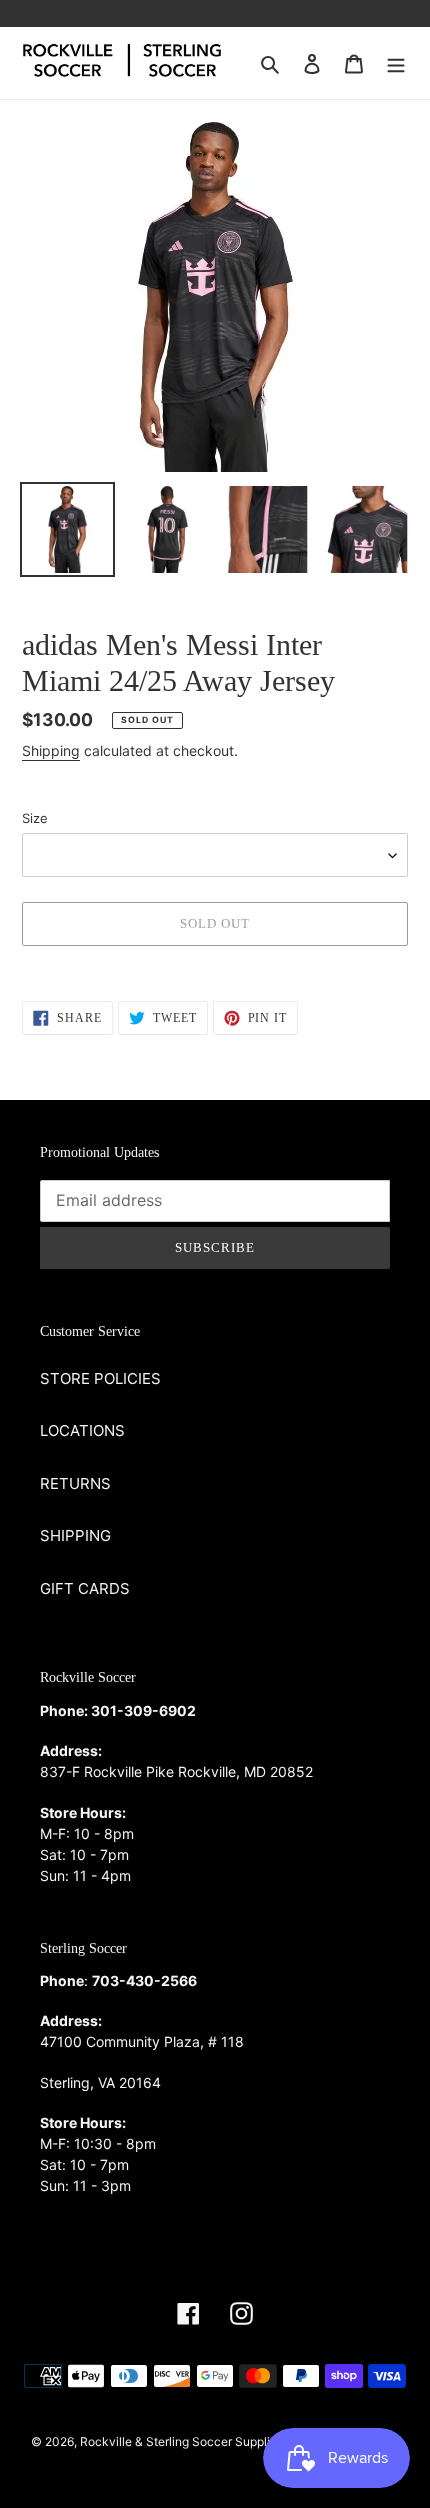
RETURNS (75, 1483)
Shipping (51, 750)
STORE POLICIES (100, 1378)
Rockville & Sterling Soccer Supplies (181, 2441)
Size (35, 818)
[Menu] (396, 63)
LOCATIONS (82, 1430)
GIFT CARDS (85, 1588)
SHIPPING (75, 1535)
